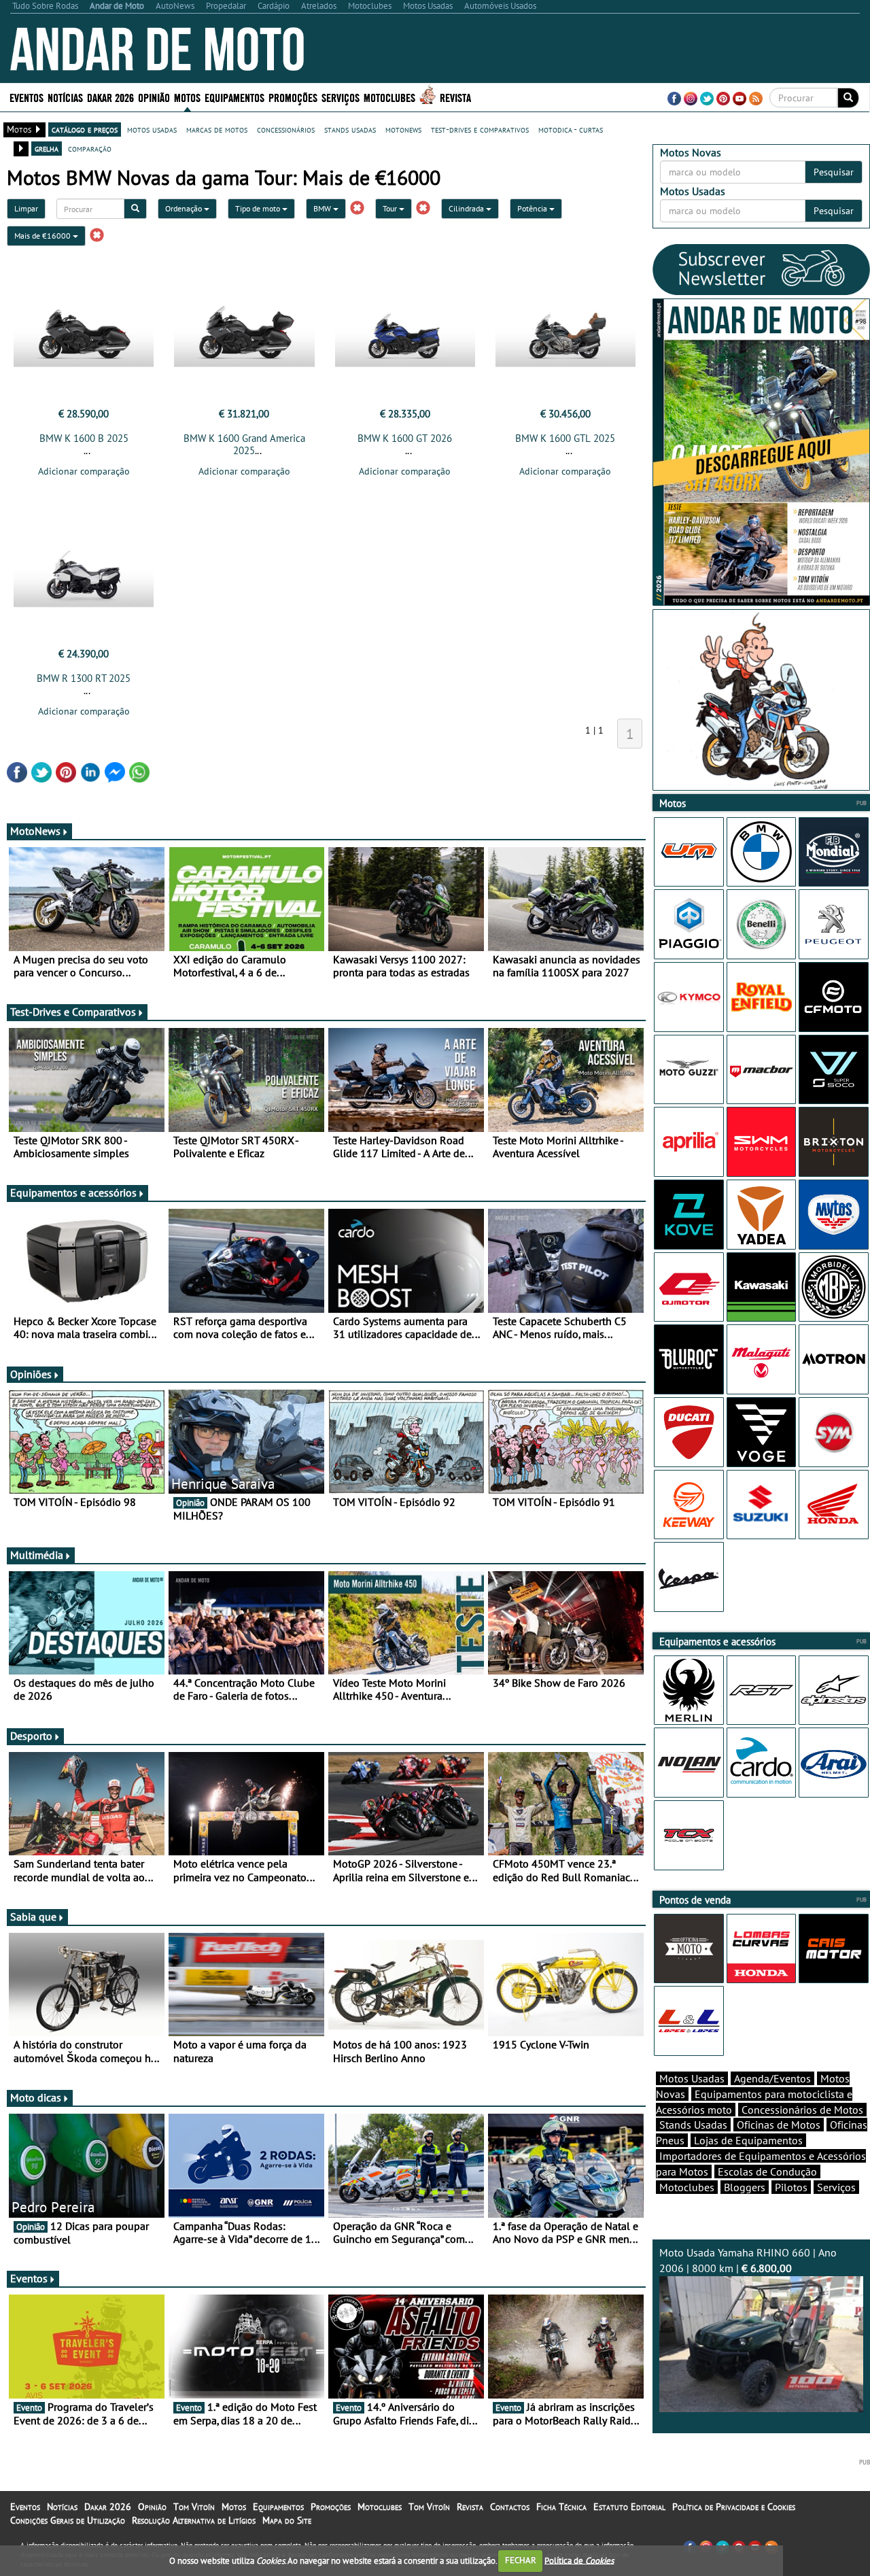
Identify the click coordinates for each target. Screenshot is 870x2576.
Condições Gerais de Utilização (68, 2520)
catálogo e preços (85, 129)
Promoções (293, 97)
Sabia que (33, 1917)
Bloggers (745, 2187)
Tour (391, 208)
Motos (234, 2507)
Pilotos (791, 2187)
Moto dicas (36, 2097)
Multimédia (37, 1555)
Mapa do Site (287, 2520)
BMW (323, 208)
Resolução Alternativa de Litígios (194, 2520)
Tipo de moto (259, 208)
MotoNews (35, 831)
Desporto (31, 1736)
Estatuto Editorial (629, 2507)
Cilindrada (467, 208)
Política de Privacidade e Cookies (734, 2507)
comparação (90, 148)
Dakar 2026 (110, 97)
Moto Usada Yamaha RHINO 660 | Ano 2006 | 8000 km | (748, 2260)
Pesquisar (834, 172)
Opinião (154, 97)
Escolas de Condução (767, 2171)
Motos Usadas (692, 2078)
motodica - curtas (571, 129)
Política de (579, 2560)
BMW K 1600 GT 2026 (405, 438)
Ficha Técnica (561, 2507)
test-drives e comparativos (480, 129)
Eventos (27, 97)
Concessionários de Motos (802, 2110)
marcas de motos (217, 129)
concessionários (286, 129)
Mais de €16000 (43, 236)
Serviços (836, 2187)
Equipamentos (278, 2507)
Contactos (510, 2507)
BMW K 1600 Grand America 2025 (244, 444)
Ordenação (185, 208)
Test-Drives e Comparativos (73, 1012)
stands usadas (350, 129)
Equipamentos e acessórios (73, 1192)
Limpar (26, 208)
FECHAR (521, 2560)
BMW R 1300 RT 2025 (84, 678)
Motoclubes (389, 97)
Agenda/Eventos (772, 2078)
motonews (403, 129)
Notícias (62, 2507)
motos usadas (152, 129)
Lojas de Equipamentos (748, 2140)
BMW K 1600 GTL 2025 (565, 438)
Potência (533, 208)
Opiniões (31, 1374)
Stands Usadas (693, 2125)
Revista (455, 97)
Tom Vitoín (194, 2507)
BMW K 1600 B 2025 (84, 438)
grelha (47, 148)
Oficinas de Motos (779, 2125)
